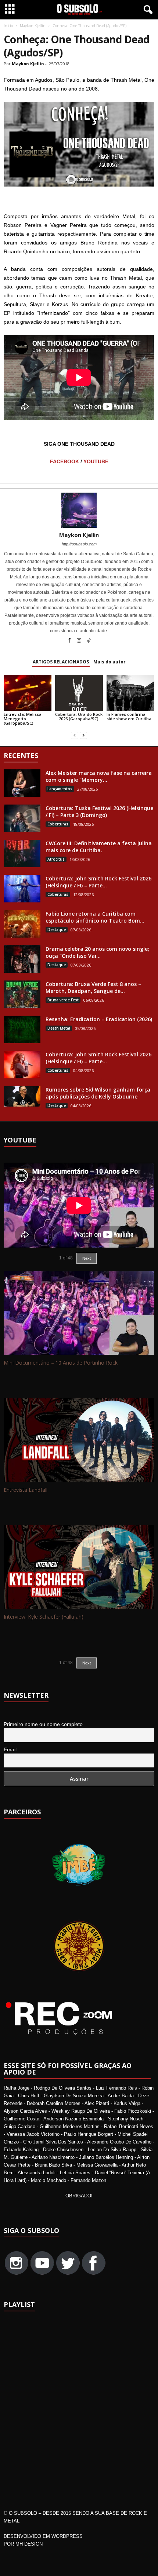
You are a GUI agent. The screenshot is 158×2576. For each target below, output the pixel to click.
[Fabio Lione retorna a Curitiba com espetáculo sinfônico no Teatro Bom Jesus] (22, 924)
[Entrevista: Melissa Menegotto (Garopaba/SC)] (28, 693)
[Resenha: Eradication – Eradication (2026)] (22, 1029)
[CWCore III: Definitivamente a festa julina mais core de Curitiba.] (22, 853)
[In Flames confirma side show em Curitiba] (130, 693)
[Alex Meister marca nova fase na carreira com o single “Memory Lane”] (22, 783)
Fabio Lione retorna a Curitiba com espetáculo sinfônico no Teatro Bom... (95, 917)
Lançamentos (60, 789)
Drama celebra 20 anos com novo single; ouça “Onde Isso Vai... (97, 952)
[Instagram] (80, 641)
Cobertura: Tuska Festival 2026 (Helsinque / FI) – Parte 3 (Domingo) (99, 812)
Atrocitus (56, 859)
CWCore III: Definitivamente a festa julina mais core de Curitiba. (99, 847)
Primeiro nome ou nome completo (43, 1724)
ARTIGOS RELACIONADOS (61, 662)
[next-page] (83, 735)
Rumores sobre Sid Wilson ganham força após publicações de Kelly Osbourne (98, 1093)
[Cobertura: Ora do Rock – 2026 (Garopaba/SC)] (79, 693)
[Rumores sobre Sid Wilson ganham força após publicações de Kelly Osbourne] (22, 1096)
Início (8, 26)
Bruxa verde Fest (63, 1000)
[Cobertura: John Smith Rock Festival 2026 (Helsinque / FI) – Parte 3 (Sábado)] (22, 889)
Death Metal (59, 1028)
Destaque (57, 930)
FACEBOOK (64, 461)
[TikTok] (89, 641)
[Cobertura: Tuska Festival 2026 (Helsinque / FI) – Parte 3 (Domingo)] (22, 818)
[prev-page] (75, 735)
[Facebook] (70, 641)
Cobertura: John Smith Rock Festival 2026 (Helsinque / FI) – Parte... (98, 882)
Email (10, 1749)
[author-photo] (79, 510)
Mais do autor (109, 662)
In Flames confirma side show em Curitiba (129, 716)
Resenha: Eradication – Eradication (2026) (99, 1019)
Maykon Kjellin (33, 26)
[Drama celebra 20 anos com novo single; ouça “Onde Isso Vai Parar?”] (22, 959)
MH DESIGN (29, 2544)
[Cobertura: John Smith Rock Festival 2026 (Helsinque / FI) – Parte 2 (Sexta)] (22, 1065)
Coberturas (58, 824)
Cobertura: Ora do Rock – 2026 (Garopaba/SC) (79, 716)
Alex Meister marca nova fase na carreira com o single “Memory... (99, 776)
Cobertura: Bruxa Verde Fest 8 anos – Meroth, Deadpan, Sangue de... (93, 987)
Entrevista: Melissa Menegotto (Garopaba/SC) (23, 719)
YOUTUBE (96, 461)
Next (87, 1663)
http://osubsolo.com (79, 544)
